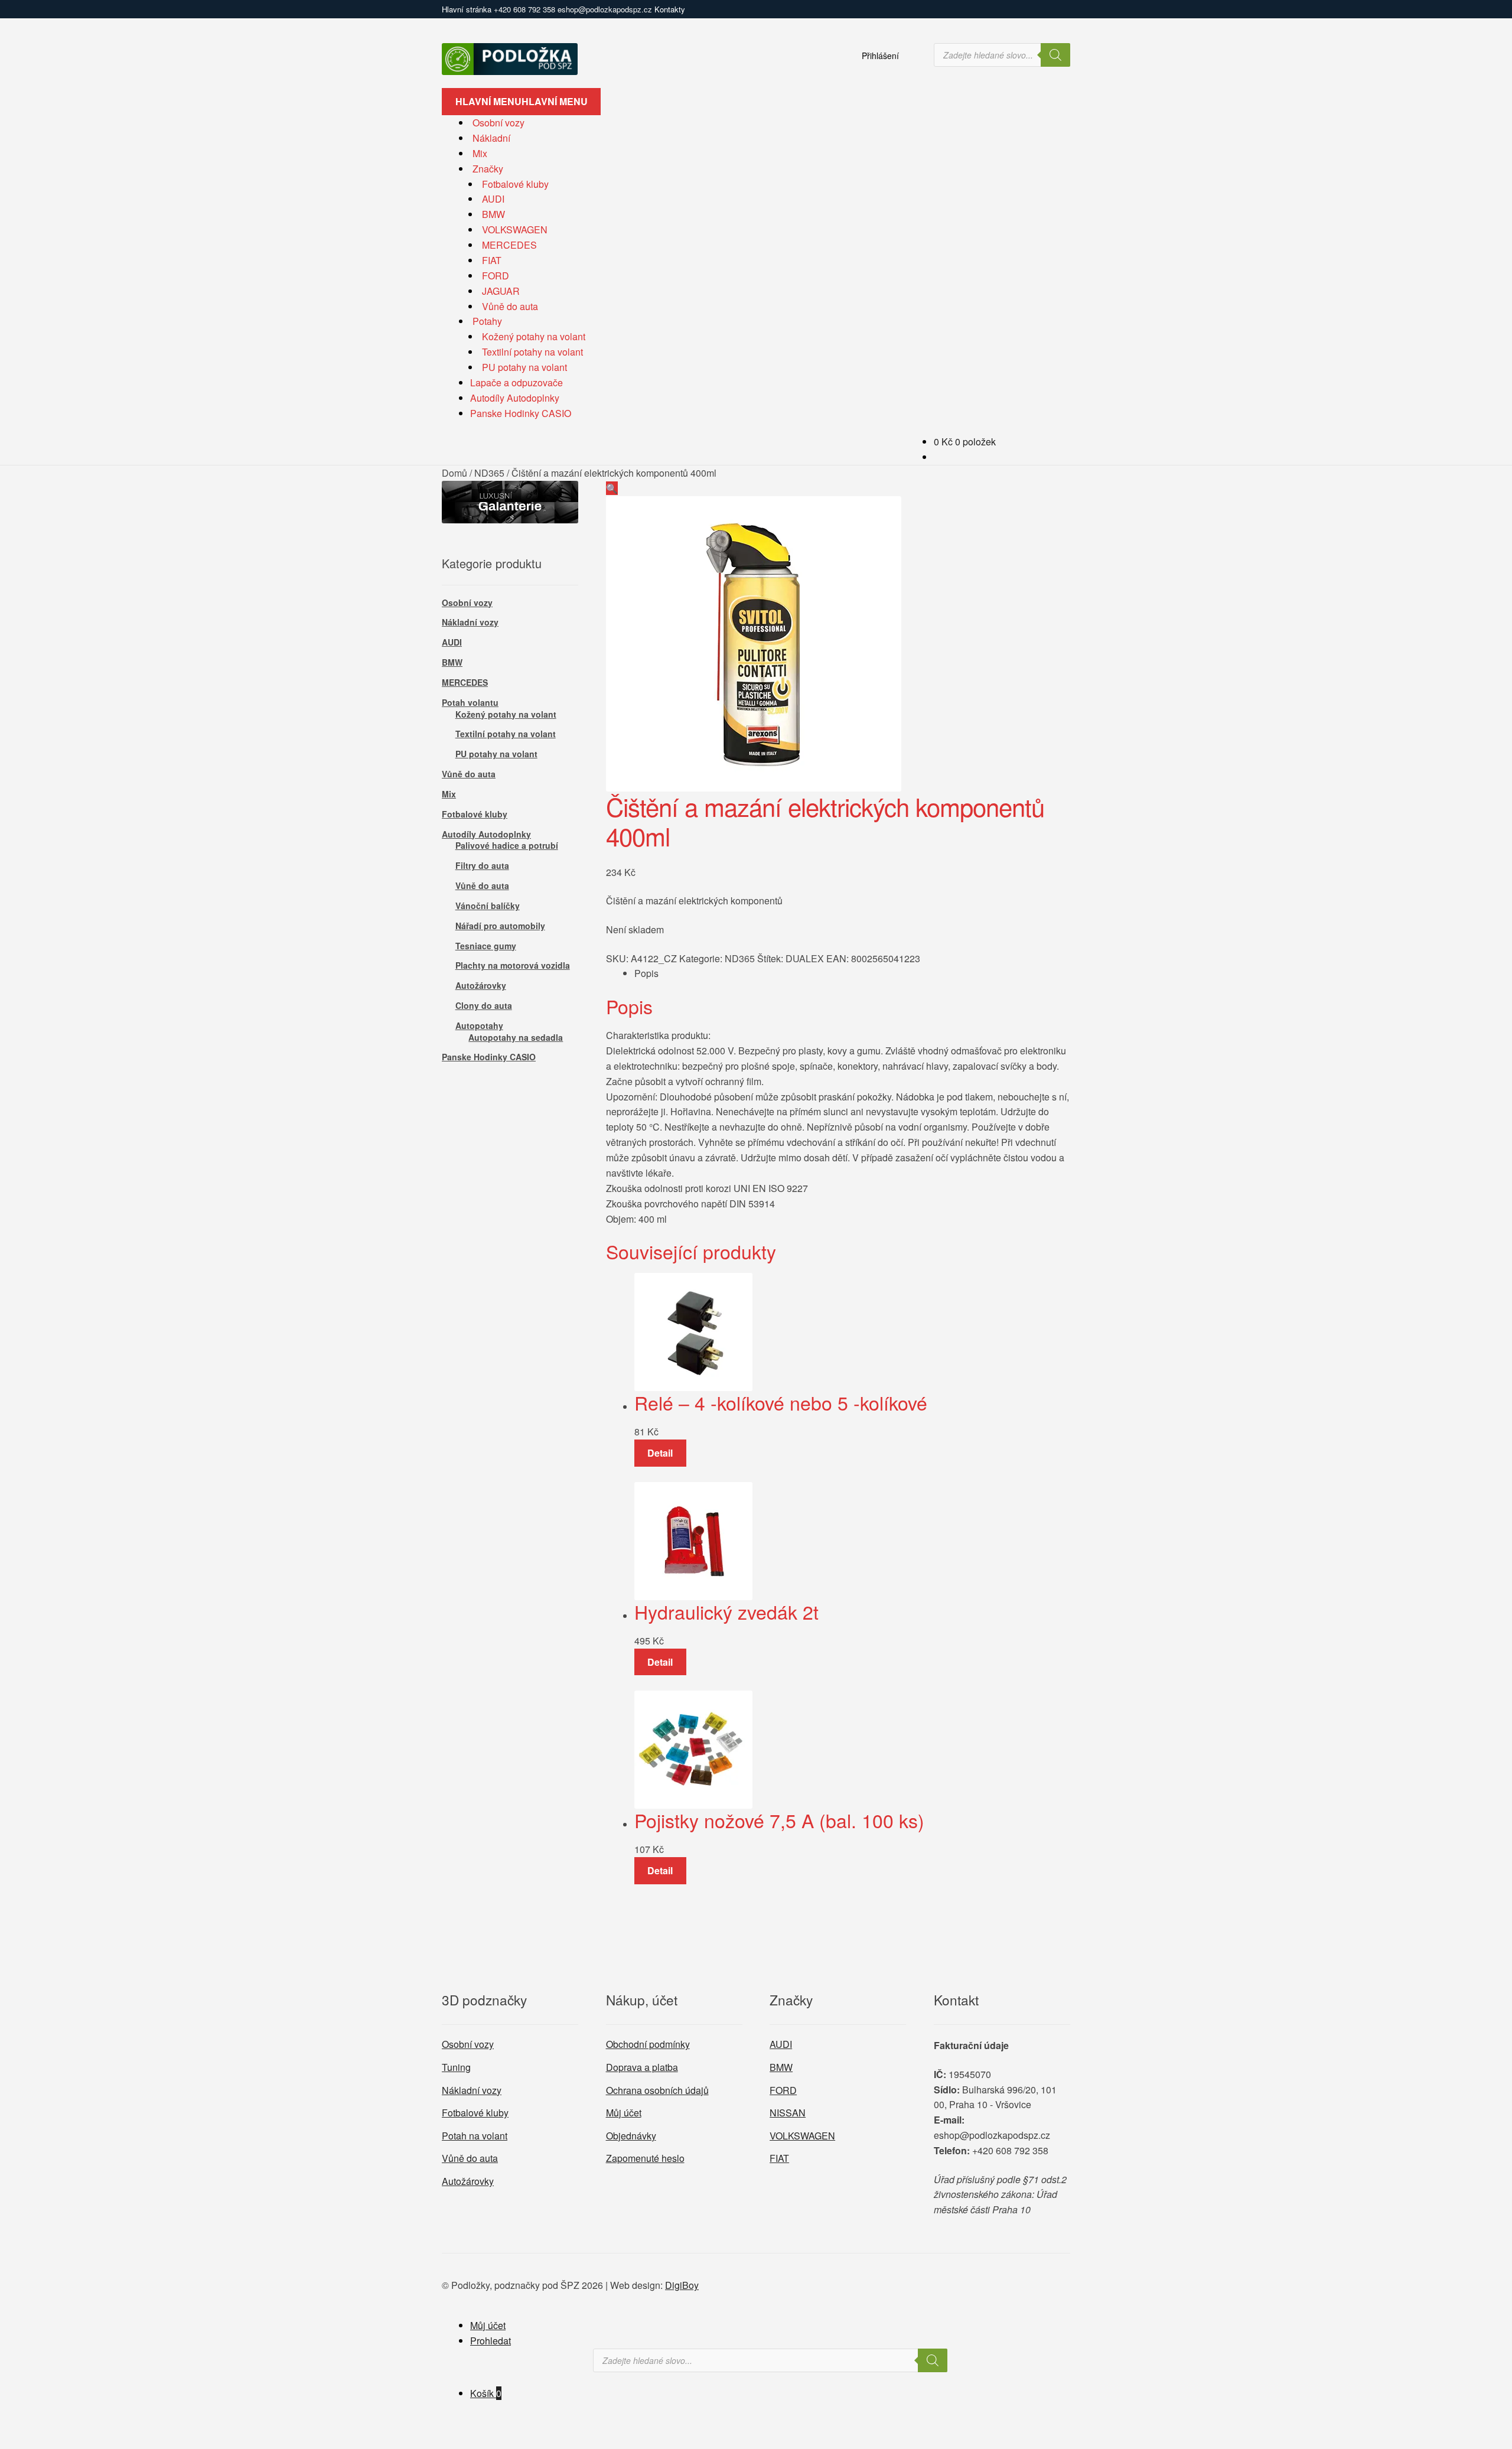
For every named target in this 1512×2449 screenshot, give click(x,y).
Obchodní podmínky (648, 2044)
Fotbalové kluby (515, 184)
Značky (488, 169)
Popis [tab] (646, 973)
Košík (486, 2393)
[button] (612, 488)
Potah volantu (470, 702)
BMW (493, 214)
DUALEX (805, 958)
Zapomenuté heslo (645, 2158)
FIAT (492, 260)
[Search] (1055, 55)
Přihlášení (880, 56)
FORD (496, 276)
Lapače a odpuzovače (517, 382)
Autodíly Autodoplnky (515, 398)
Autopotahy (479, 1025)
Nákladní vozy (470, 622)
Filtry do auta (482, 865)
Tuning (456, 2067)
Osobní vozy (498, 123)
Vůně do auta (510, 306)
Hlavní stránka (467, 9)
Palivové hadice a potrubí (507, 845)
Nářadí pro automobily (500, 926)
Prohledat (491, 2341)
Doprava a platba (642, 2067)
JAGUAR (501, 291)
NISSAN (788, 2113)
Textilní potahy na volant (532, 352)
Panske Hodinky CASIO (521, 413)
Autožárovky (481, 985)
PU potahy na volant (524, 367)
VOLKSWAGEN (515, 229)
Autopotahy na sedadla (516, 1037)
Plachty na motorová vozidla (513, 965)
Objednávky (631, 2136)
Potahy (487, 321)
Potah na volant (475, 2136)
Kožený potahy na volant (534, 336)
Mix (480, 153)
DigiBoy (682, 2285)
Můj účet (624, 2113)
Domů (454, 473)
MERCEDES (509, 245)
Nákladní (491, 138)
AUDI (493, 199)
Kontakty (670, 9)
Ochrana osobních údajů (657, 2090)
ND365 (489, 473)
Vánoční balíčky (488, 906)
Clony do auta (484, 1005)
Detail (660, 1453)
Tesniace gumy (486, 946)
